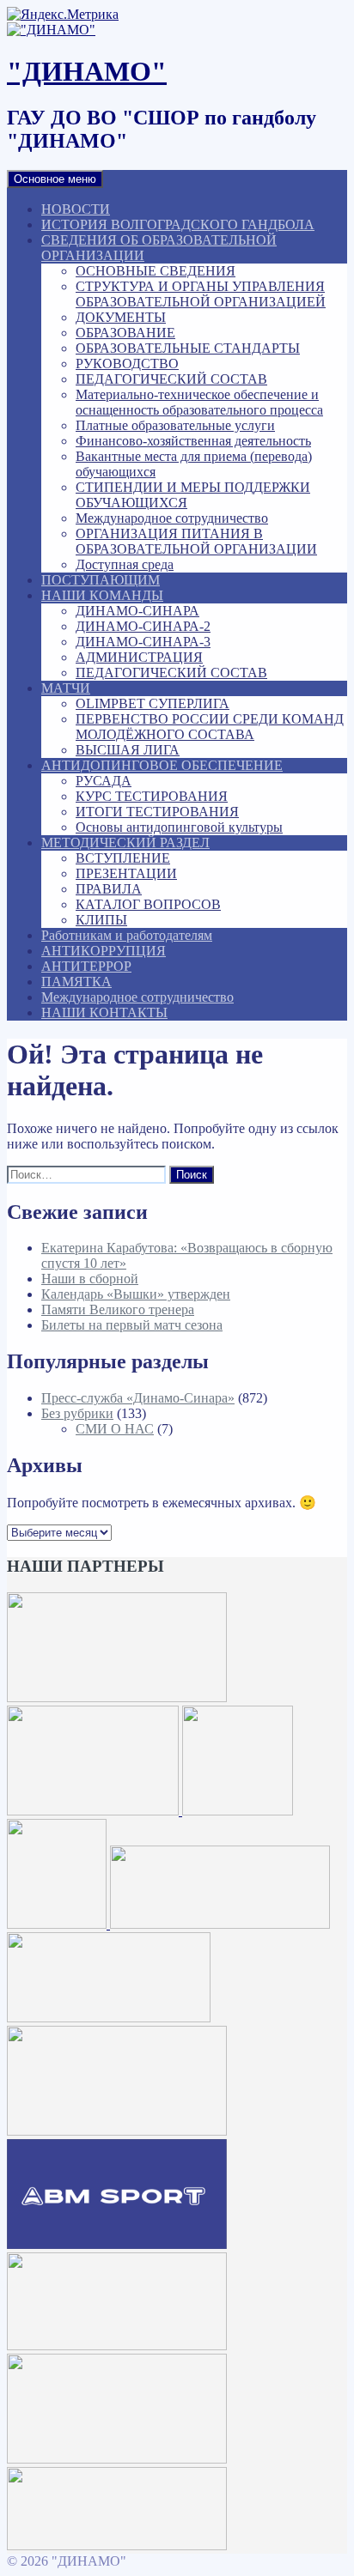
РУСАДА (104, 781)
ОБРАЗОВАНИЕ (125, 333)
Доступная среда (125, 564)
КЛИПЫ (101, 920)
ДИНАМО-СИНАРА (137, 611)
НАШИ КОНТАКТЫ (104, 1012)
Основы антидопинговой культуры (179, 827)
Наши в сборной (90, 1279)
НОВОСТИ (76, 209)
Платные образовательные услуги (175, 425)
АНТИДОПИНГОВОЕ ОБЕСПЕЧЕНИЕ (162, 765)
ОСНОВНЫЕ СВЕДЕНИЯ (156, 271)
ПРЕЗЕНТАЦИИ (126, 873)
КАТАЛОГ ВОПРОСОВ (148, 904)
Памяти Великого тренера (118, 1309)
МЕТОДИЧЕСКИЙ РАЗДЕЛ (125, 843)
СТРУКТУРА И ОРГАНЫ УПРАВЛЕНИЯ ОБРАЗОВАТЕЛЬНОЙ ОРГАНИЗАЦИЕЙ (201, 294)
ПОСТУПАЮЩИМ (101, 580)
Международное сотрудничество (172, 518)
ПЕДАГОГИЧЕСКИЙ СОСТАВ (171, 379)
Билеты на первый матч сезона (132, 1325)
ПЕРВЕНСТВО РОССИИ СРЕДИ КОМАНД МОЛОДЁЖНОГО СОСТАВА (210, 727)
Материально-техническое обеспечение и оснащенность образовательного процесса (199, 402)
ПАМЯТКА (76, 982)
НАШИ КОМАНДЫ (102, 595)
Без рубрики (77, 1413)
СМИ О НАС (115, 1429)
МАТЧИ (66, 688)
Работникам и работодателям (127, 935)
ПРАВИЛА (109, 889)
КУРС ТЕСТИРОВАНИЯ (152, 796)
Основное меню (55, 179)
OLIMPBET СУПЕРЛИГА (153, 703)
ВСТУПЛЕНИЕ (123, 858)
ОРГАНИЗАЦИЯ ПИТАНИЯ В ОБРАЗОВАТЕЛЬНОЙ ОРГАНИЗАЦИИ (196, 541)
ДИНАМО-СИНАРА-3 (143, 642)
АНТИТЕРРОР (86, 966)
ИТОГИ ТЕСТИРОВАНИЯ (157, 812)
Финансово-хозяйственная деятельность (193, 441)
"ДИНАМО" (87, 71)
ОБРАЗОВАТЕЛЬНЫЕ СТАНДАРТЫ (188, 348)
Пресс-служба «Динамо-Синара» (138, 1398)
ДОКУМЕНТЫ (121, 317)
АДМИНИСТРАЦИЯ (139, 657)
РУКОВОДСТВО (127, 364)
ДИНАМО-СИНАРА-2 (143, 626)
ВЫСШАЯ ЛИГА (128, 750)
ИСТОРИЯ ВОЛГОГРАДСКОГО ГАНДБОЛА (178, 224)
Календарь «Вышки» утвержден (136, 1294)
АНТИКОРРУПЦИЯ (104, 951)
